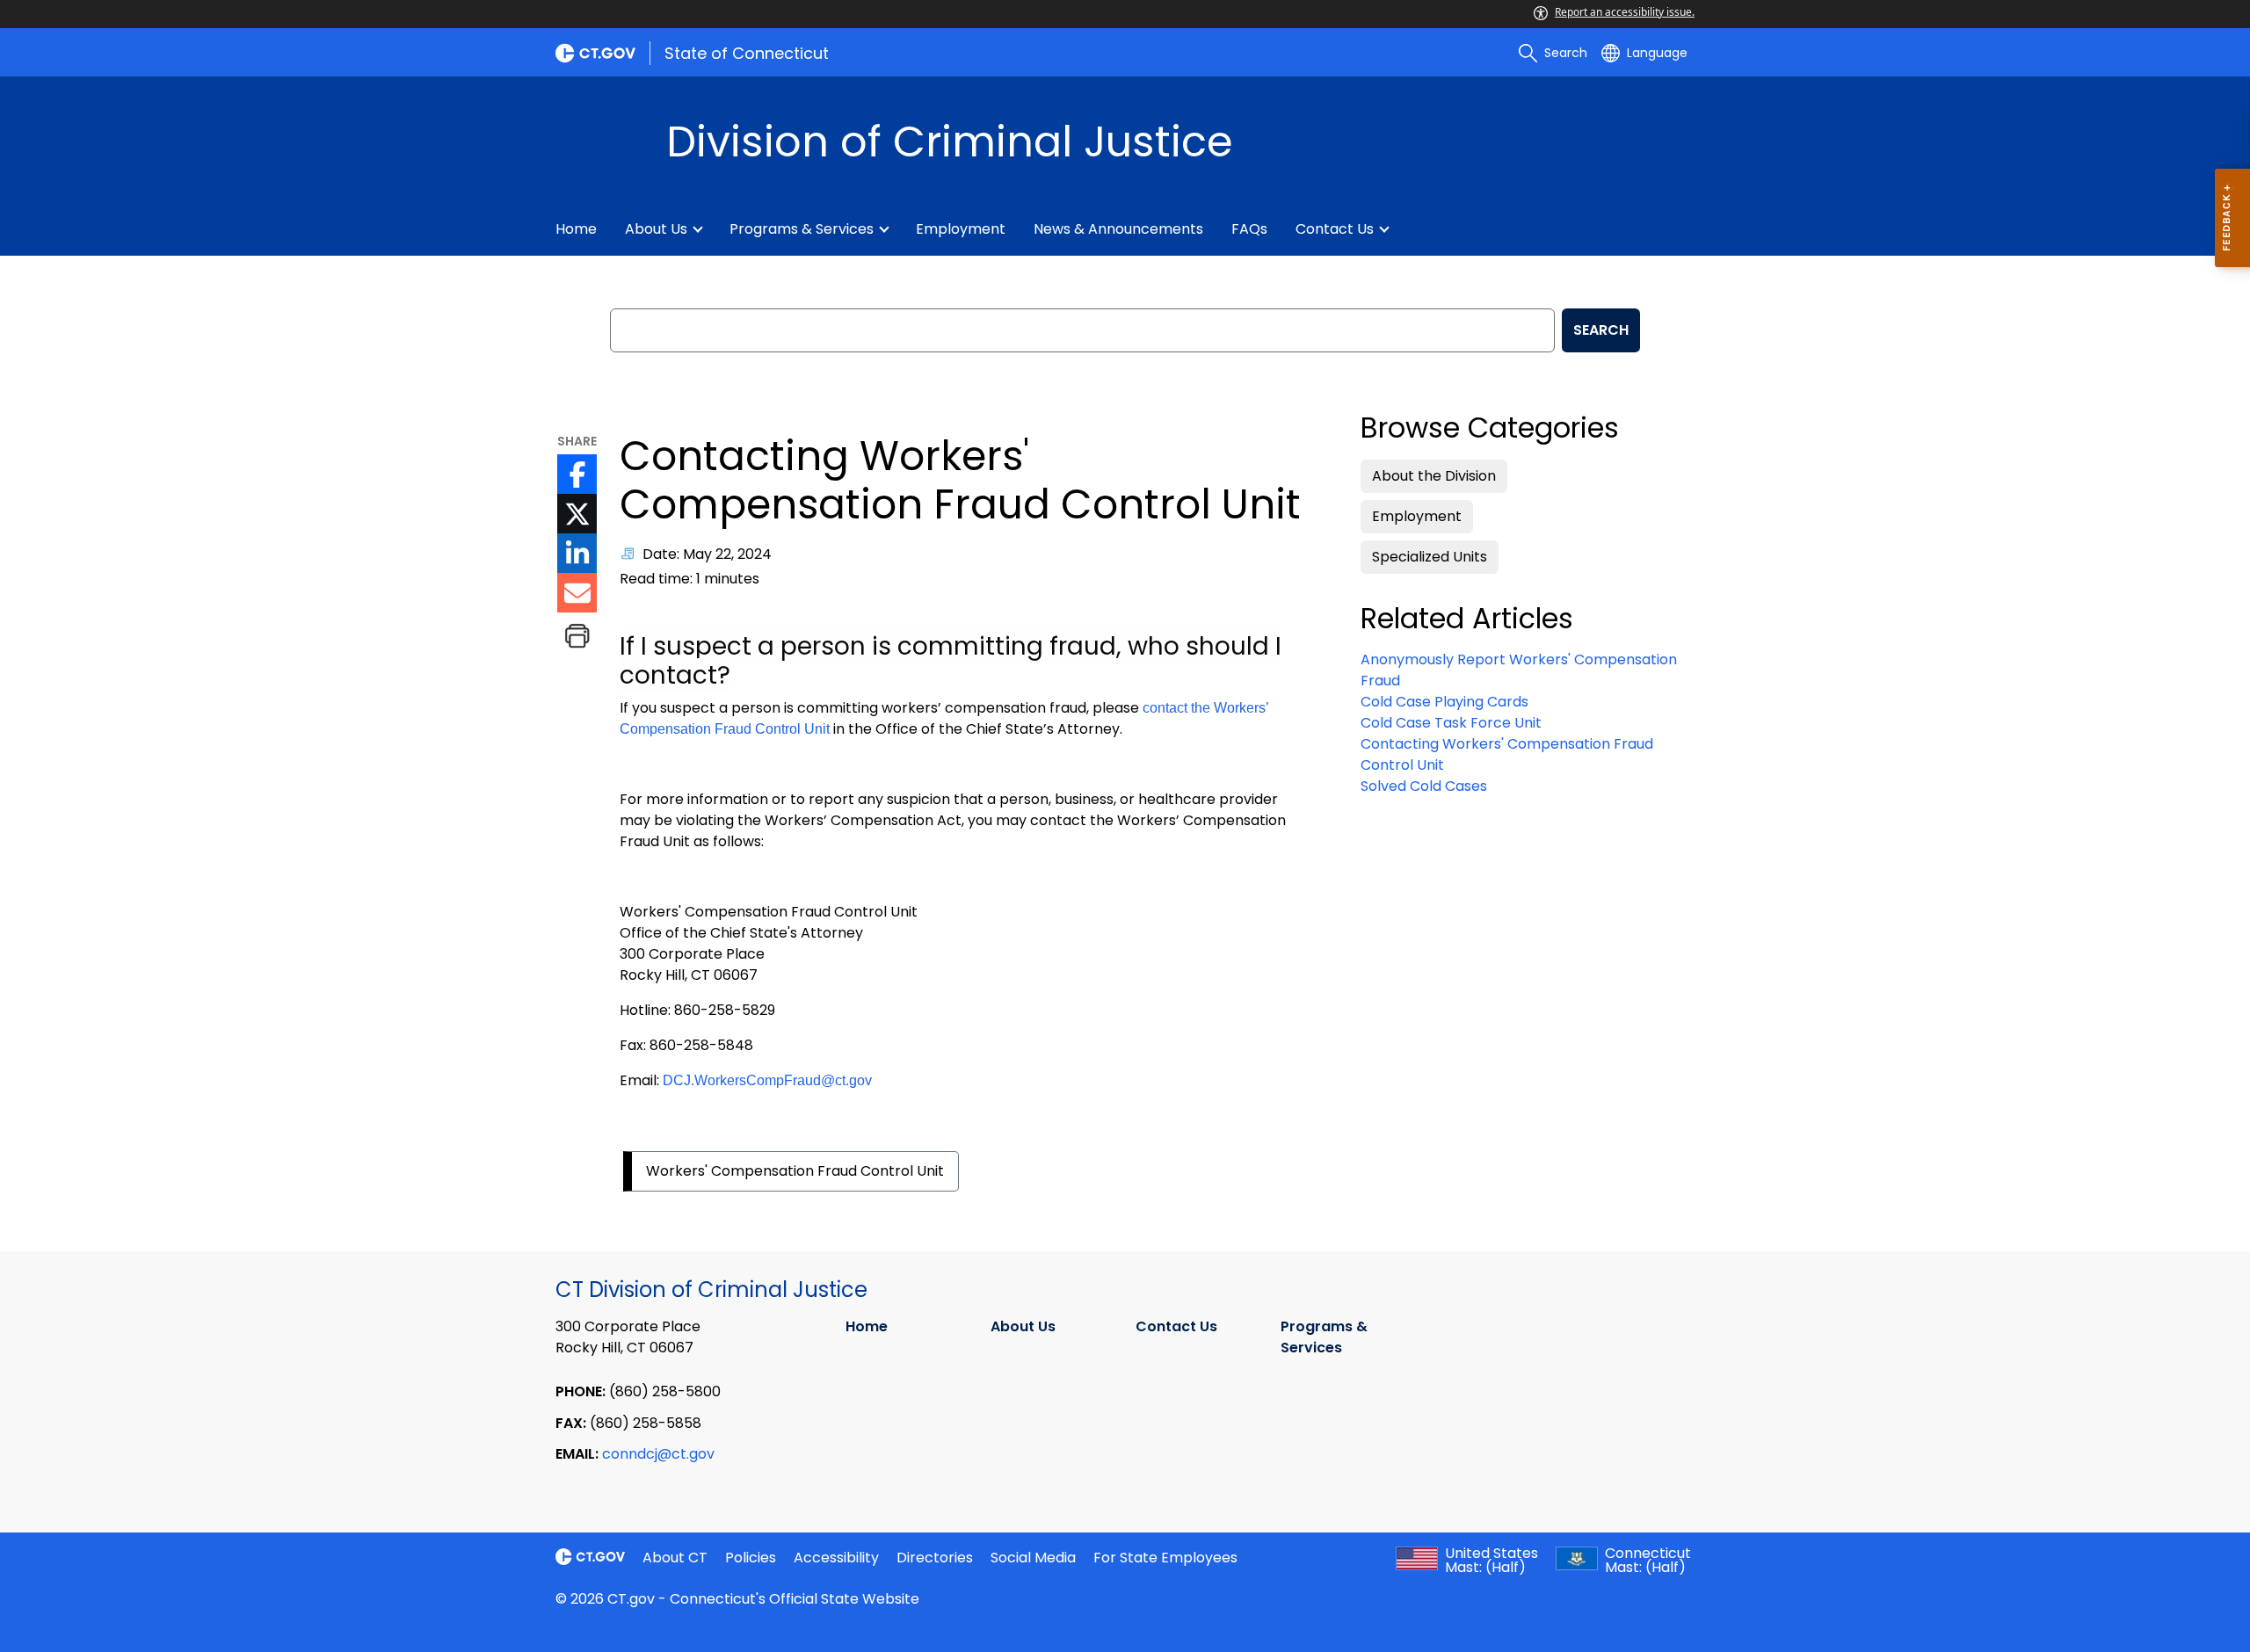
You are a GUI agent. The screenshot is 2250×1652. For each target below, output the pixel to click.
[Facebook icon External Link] (577, 474)
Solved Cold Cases (1424, 786)
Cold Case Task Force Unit (1451, 723)
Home (576, 229)
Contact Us (1335, 229)
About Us (656, 229)
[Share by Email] (577, 593)
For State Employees (1165, 1558)
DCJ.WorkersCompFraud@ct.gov (767, 1080)
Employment (961, 229)
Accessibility (836, 1558)
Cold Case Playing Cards (1444, 702)
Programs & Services (802, 229)
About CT (675, 1558)
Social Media (1033, 1558)
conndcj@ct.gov (658, 1454)
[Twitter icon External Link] (577, 514)
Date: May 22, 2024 (707, 554)
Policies (751, 1558)
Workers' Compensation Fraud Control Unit (795, 1171)
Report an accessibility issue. (1625, 12)
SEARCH (1601, 330)
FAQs (1249, 229)
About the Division (1434, 476)
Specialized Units (1430, 557)
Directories (935, 1558)
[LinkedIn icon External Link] (577, 553)
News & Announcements (1118, 229)
